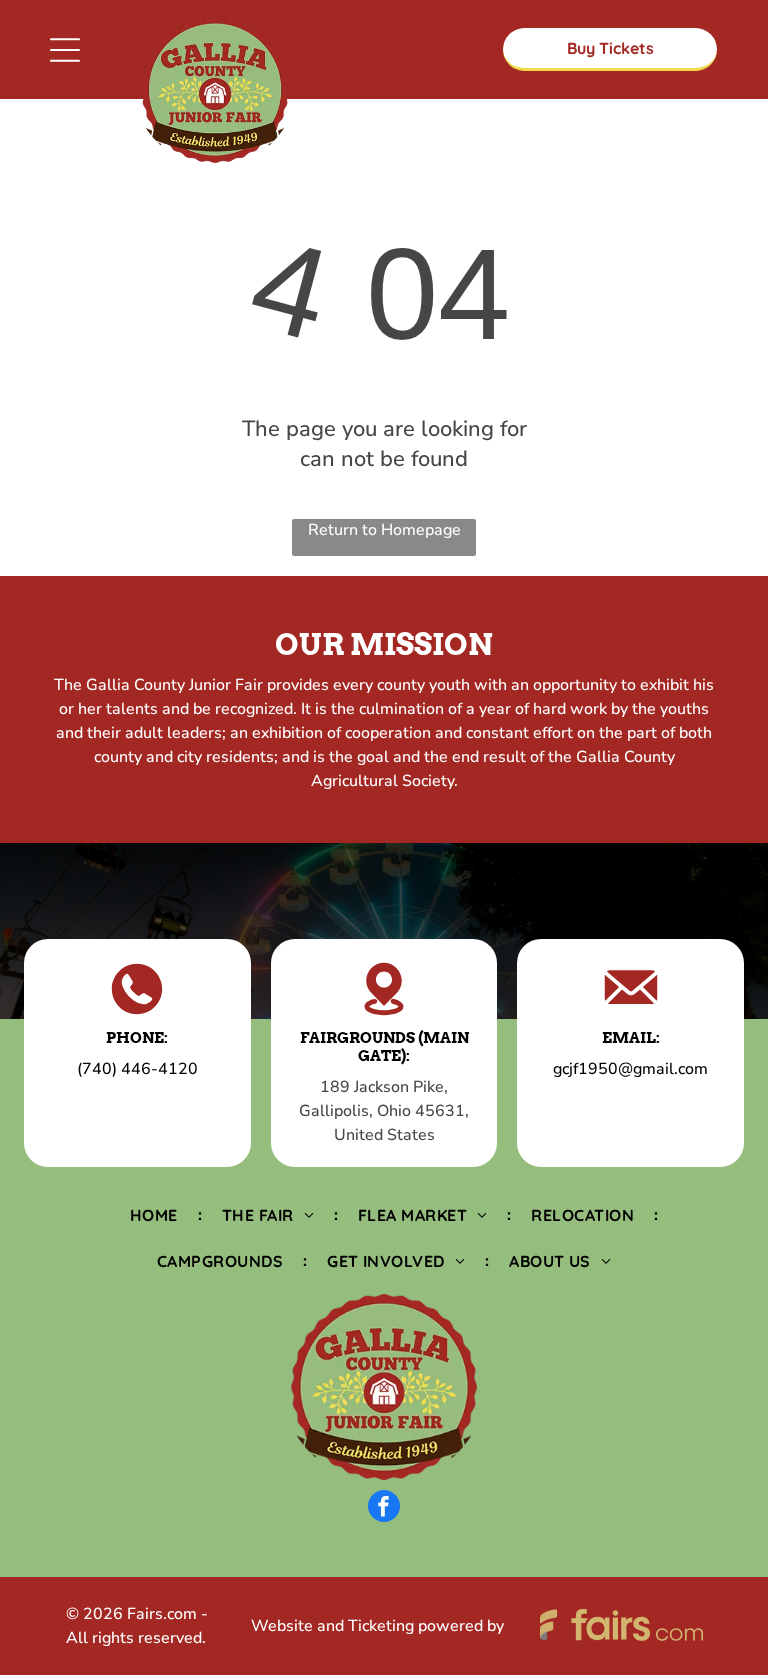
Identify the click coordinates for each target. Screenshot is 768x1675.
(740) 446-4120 (137, 1069)
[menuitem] (156, 1214)
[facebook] (384, 1508)
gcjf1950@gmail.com (630, 1069)
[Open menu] (65, 50)
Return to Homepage (384, 530)
